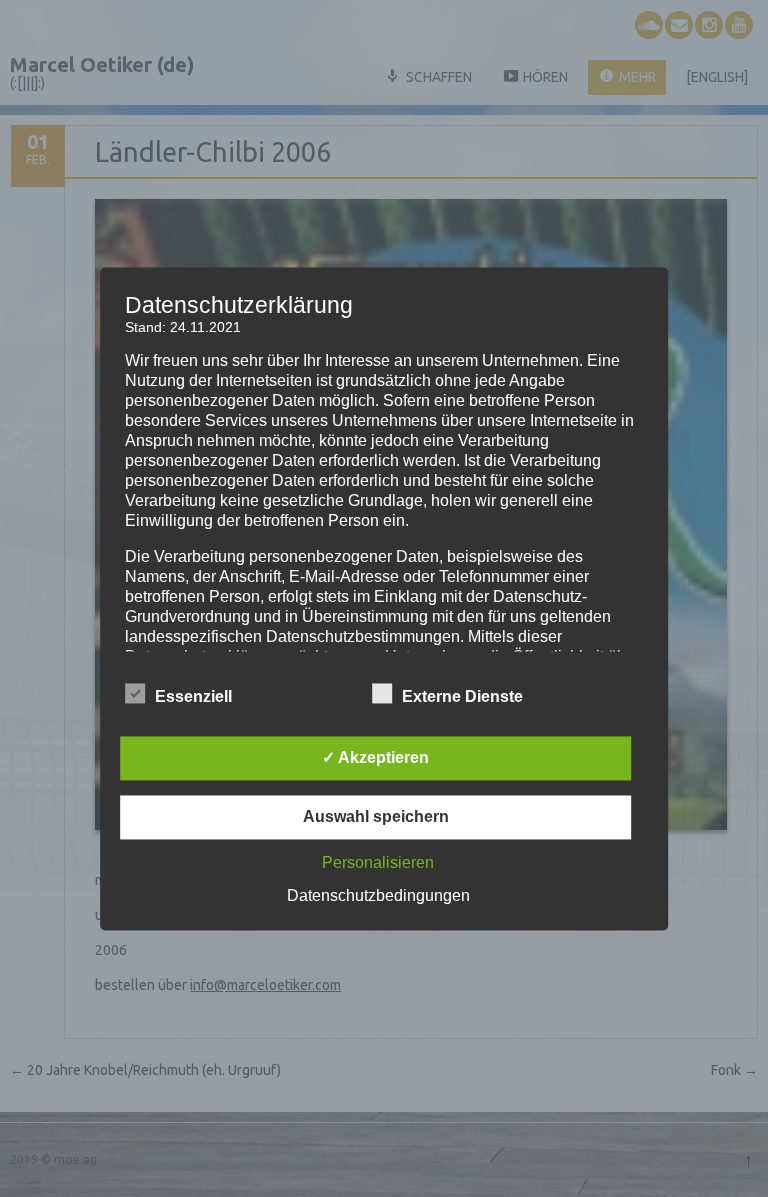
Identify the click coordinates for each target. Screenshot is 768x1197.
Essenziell (193, 696)
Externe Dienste (462, 696)
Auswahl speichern (376, 816)
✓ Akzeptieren (375, 757)
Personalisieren (378, 862)
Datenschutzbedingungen (378, 895)
